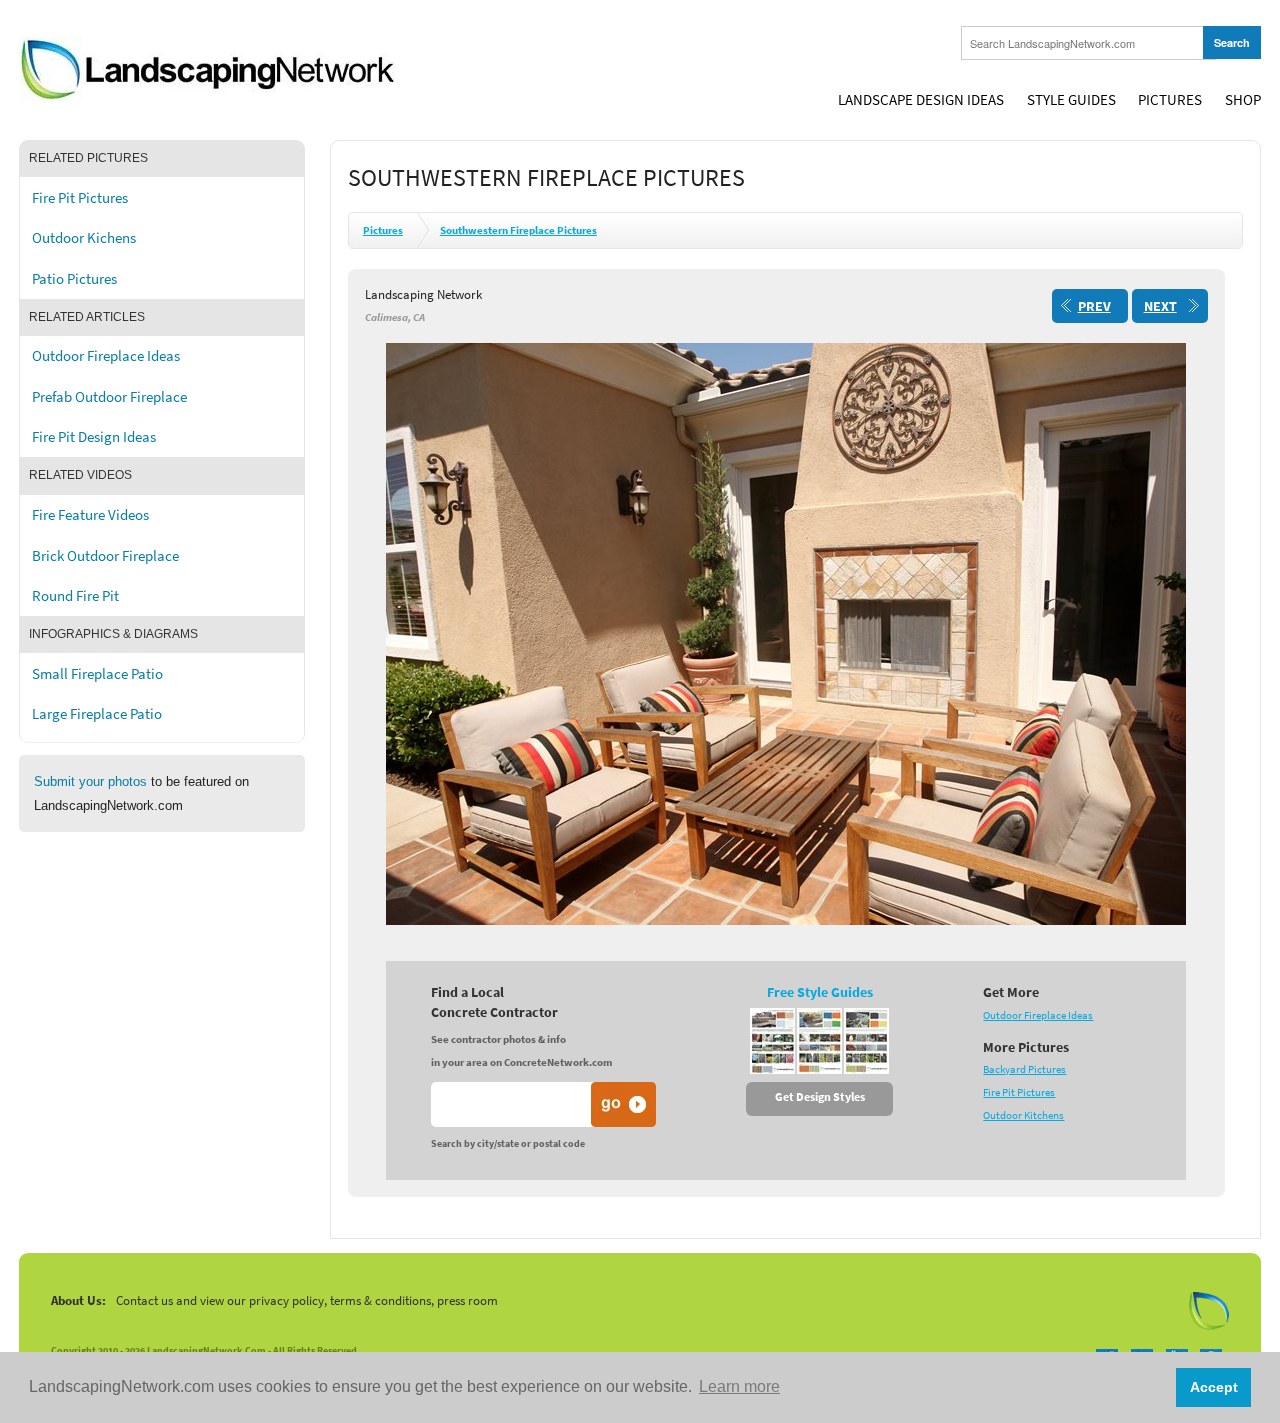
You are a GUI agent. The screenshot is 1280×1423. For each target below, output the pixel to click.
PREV (1094, 306)
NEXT (1160, 306)
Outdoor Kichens (84, 238)
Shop (1243, 100)
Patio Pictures (74, 279)
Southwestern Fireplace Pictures (518, 230)
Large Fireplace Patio (97, 714)
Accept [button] (1214, 1387)
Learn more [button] (739, 1386)
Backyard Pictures (1024, 1069)
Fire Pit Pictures (80, 198)
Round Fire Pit (75, 596)
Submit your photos (90, 781)
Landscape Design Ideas (921, 100)
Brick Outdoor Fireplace (105, 556)
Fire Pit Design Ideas (94, 437)
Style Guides (1071, 100)
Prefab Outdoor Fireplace (109, 397)
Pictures (1170, 100)
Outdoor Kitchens (1023, 1115)
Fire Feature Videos (90, 515)
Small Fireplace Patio (97, 674)
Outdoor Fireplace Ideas (106, 356)
